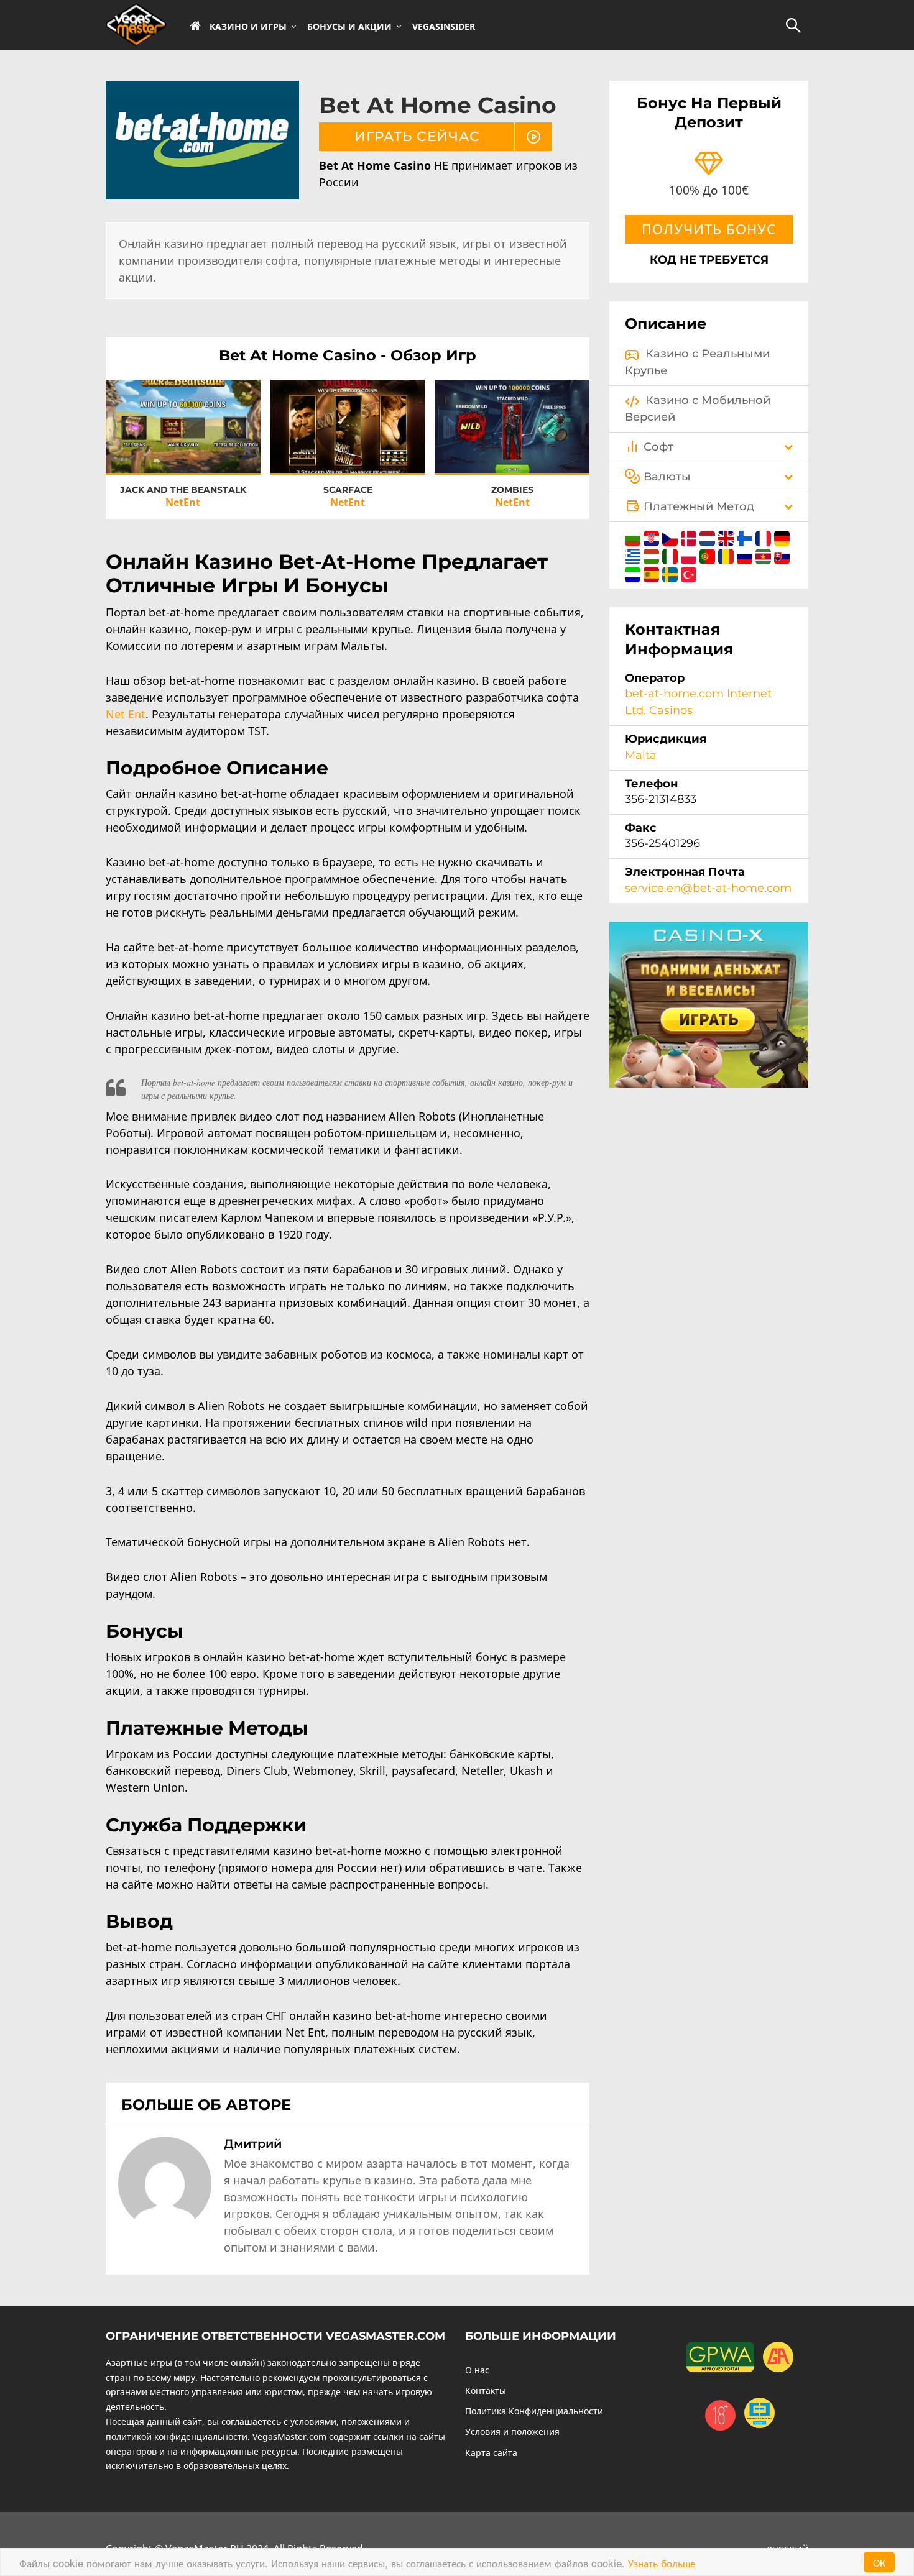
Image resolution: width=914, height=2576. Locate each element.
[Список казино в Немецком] (782, 536)
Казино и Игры (248, 27)
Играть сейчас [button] (417, 136)
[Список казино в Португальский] (709, 554)
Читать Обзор (183, 438)
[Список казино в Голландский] (709, 536)
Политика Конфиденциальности (534, 2411)
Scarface (348, 490)
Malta (641, 755)
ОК (879, 2562)
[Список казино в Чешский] (672, 536)
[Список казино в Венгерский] (653, 554)
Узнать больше (662, 2563)
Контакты (486, 2390)
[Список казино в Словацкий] (782, 554)
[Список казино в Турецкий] (689, 572)
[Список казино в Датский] (690, 536)
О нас (477, 2370)
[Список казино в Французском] (765, 536)
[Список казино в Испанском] (653, 572)
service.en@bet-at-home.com (708, 888)
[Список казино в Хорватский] (653, 536)
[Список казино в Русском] (746, 554)
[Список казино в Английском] (727, 536)
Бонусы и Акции (349, 27)
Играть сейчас (183, 415)
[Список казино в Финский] (746, 536)
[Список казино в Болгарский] (634, 536)
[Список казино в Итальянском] (672, 554)
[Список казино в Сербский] (765, 554)
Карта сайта (491, 2453)
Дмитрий (253, 2143)
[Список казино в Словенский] (634, 572)
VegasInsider (444, 27)
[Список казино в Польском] (690, 554)
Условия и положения (512, 2432)
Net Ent (126, 714)
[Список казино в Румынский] (727, 554)
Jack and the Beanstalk (183, 490)
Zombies (512, 490)
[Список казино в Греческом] (634, 554)
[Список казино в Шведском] (672, 572)
